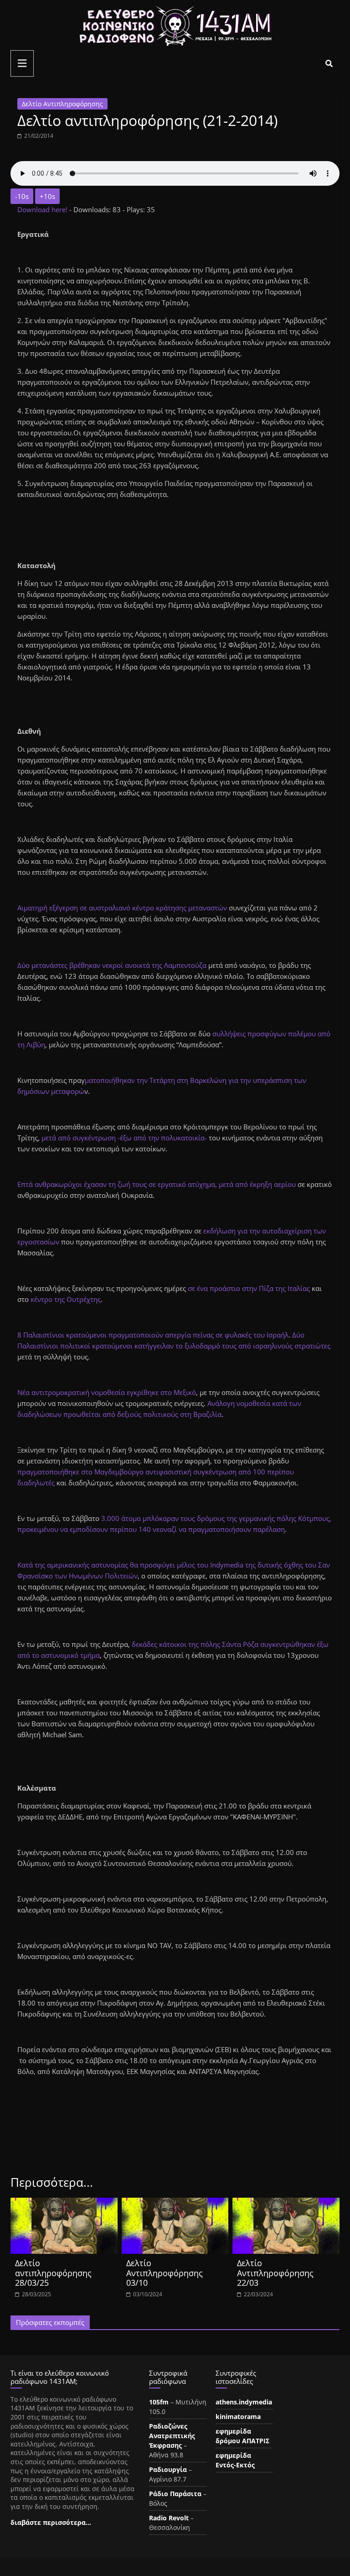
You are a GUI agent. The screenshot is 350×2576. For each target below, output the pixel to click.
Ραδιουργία (168, 2469)
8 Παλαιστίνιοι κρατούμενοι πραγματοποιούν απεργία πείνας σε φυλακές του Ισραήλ (153, 1335)
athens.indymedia (244, 2402)
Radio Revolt (169, 2518)
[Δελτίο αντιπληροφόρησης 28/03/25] (64, 2203)
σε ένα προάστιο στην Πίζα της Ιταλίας (249, 1288)
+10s (47, 196)
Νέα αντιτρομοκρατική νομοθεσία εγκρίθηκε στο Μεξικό (107, 1392)
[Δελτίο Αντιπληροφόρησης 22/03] (286, 2203)
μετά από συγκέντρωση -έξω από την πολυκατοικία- (125, 1138)
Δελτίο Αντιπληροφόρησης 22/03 (275, 2273)
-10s (22, 196)
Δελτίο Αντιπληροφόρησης (62, 104)
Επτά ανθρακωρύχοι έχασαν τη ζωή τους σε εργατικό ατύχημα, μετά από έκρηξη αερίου (157, 1184)
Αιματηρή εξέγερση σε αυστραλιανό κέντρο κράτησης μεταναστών (122, 908)
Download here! (43, 209)
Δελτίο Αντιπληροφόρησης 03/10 (165, 2273)
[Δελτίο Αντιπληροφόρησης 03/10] (175, 2203)
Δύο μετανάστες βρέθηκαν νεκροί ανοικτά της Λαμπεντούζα (112, 965)
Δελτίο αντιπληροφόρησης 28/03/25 (53, 2273)
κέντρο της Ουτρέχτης (66, 1299)
